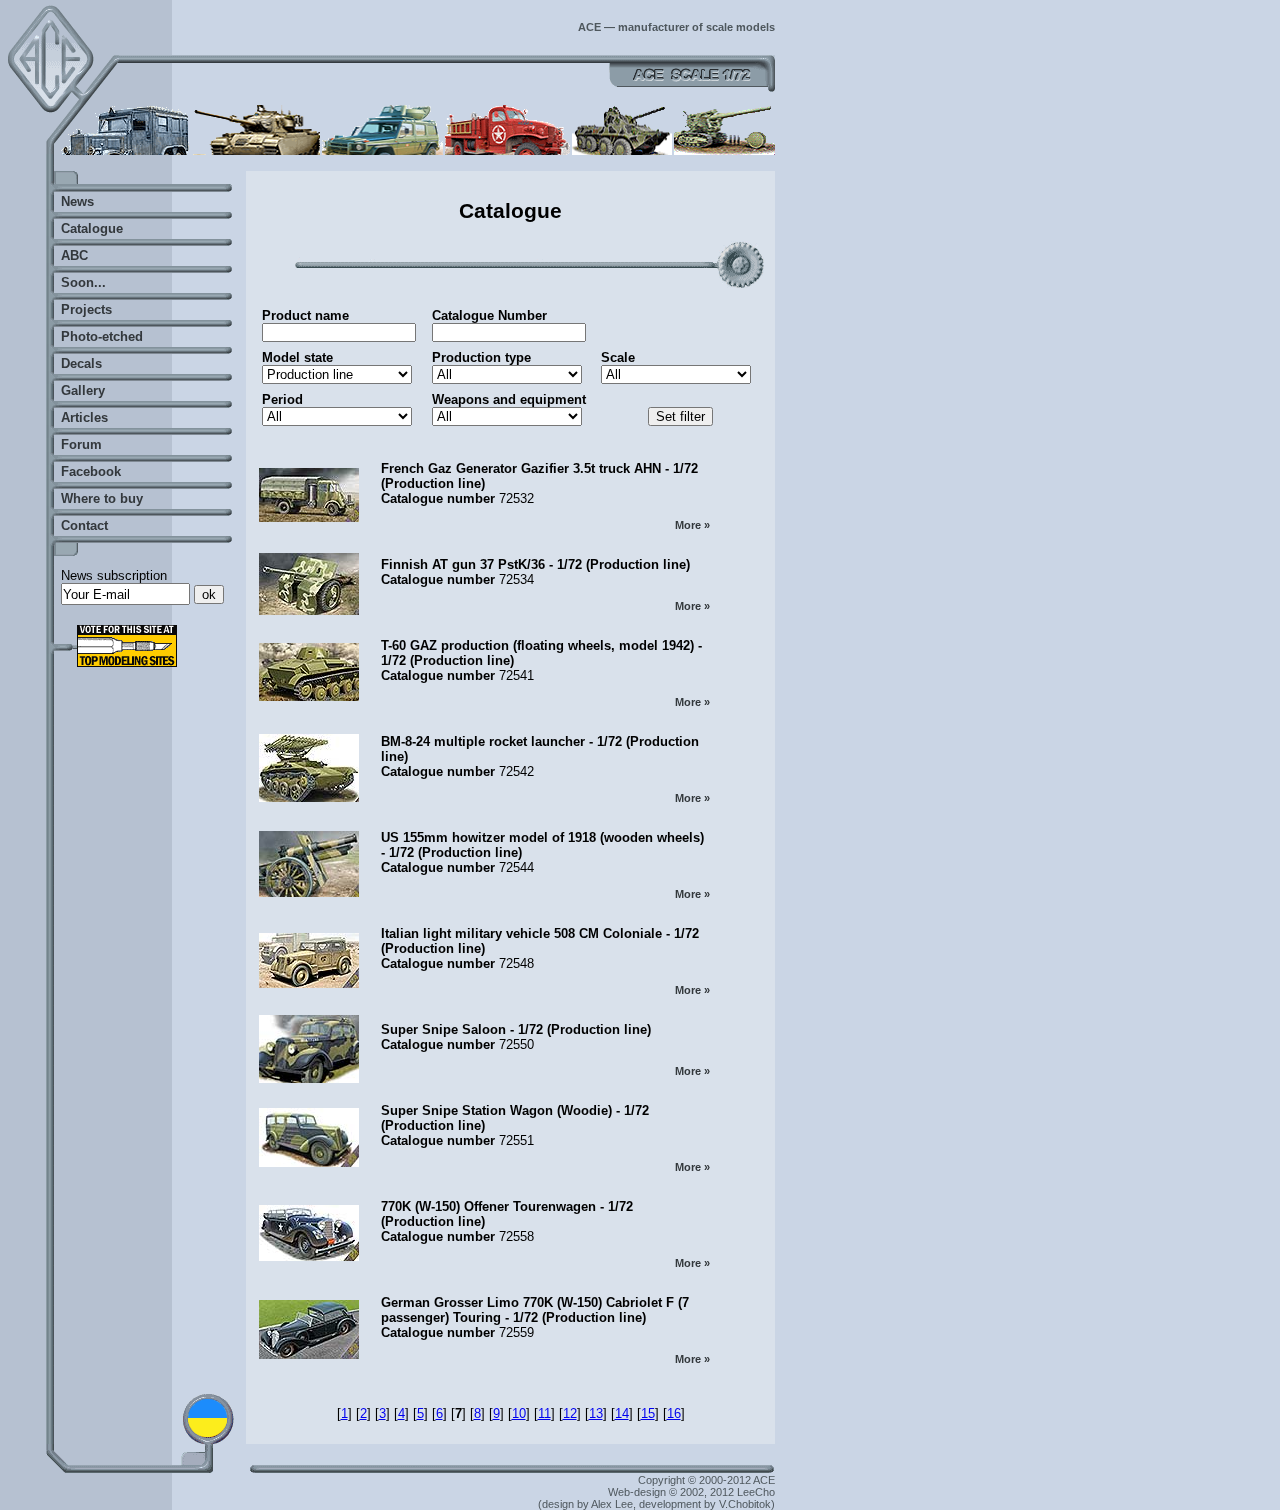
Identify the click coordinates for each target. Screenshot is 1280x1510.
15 (648, 1413)
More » (692, 525)
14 (622, 1413)
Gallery (83, 390)
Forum (81, 444)
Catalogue (92, 228)
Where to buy (102, 498)
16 (674, 1413)
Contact (84, 525)
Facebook (91, 471)
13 (596, 1413)
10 (519, 1413)
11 (544, 1413)
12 (570, 1413)
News (77, 201)
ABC (74, 255)
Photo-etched (102, 336)
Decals (81, 363)
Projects (86, 309)
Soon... (83, 282)
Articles (84, 417)
